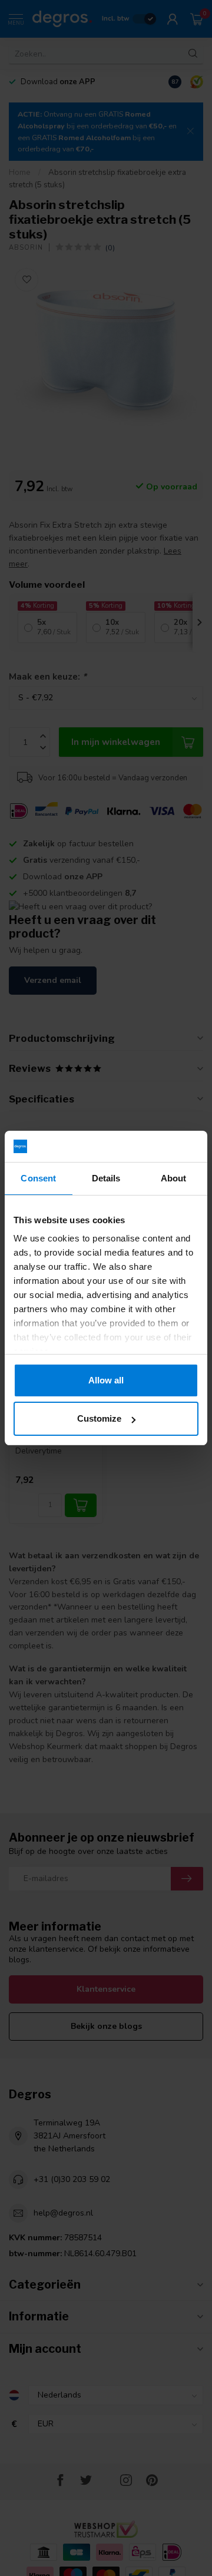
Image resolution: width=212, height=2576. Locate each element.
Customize (99, 1418)
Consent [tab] (38, 1178)
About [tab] (174, 1178)
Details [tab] (106, 1178)
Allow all (106, 1380)
